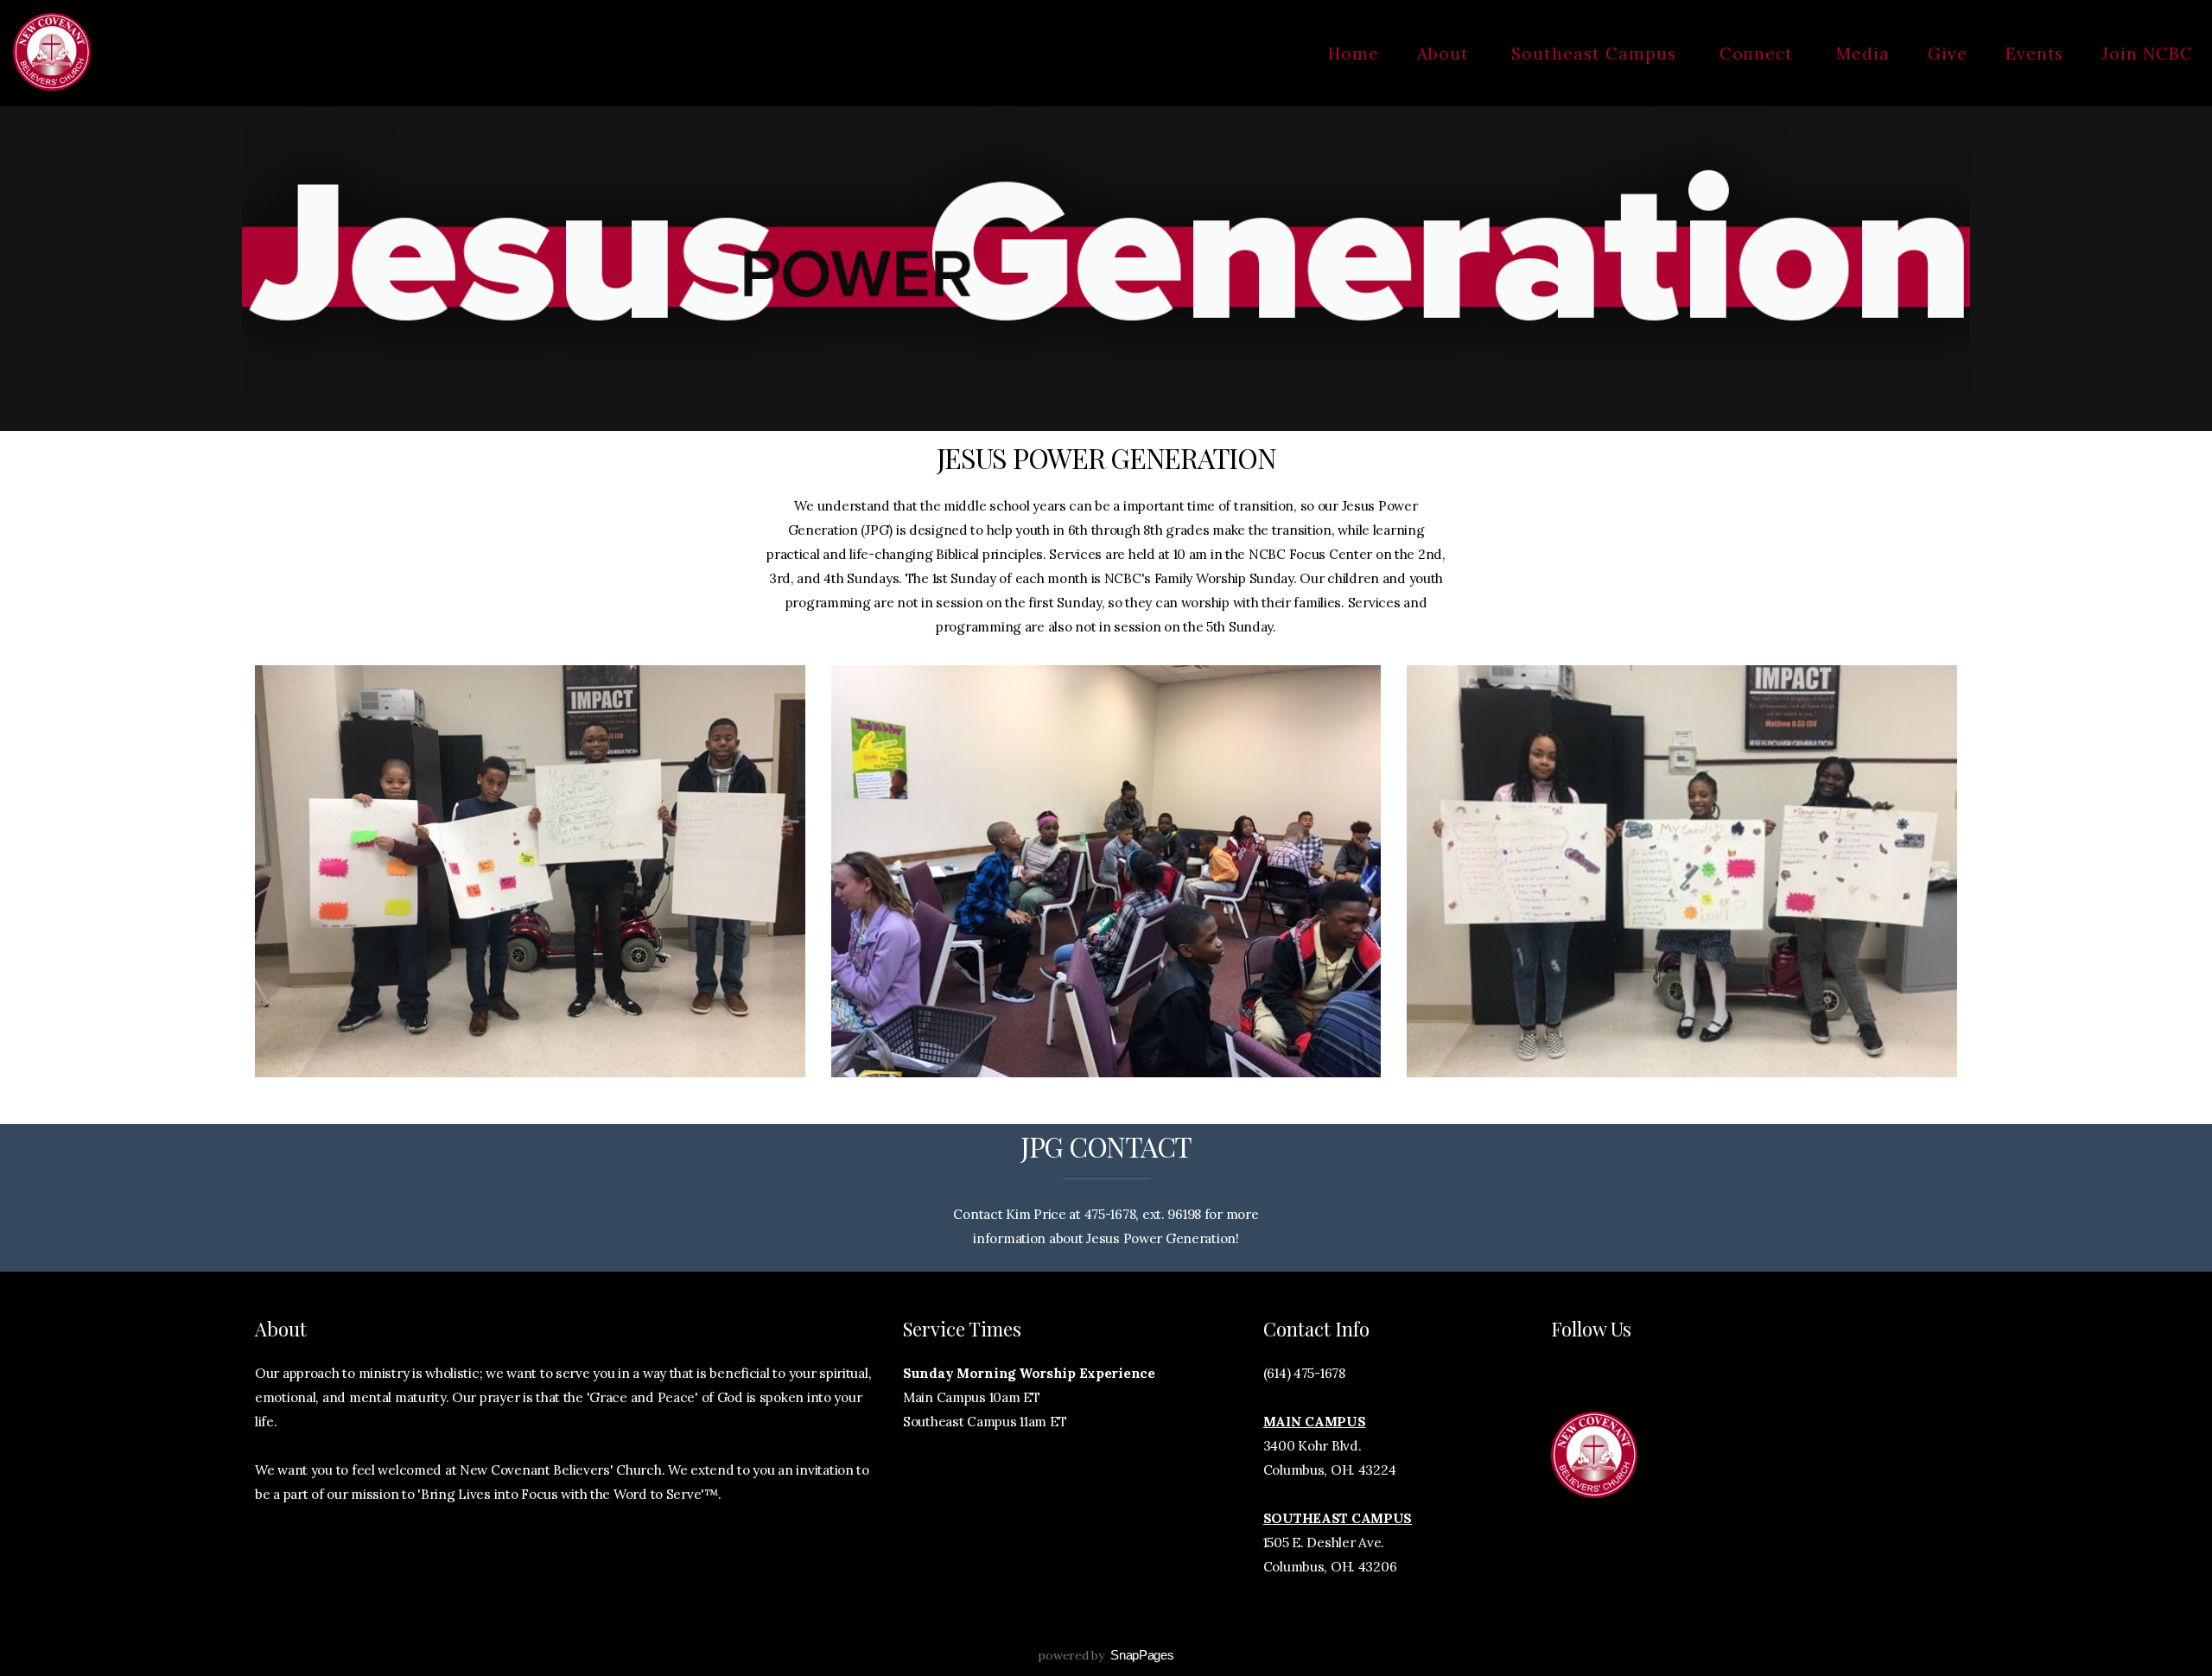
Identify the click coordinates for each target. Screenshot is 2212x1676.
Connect (1759, 54)
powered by (1106, 1655)
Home (1354, 54)
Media (1863, 54)
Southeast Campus (1596, 54)
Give (1948, 54)
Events (2035, 54)
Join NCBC (2147, 54)
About (1446, 54)
